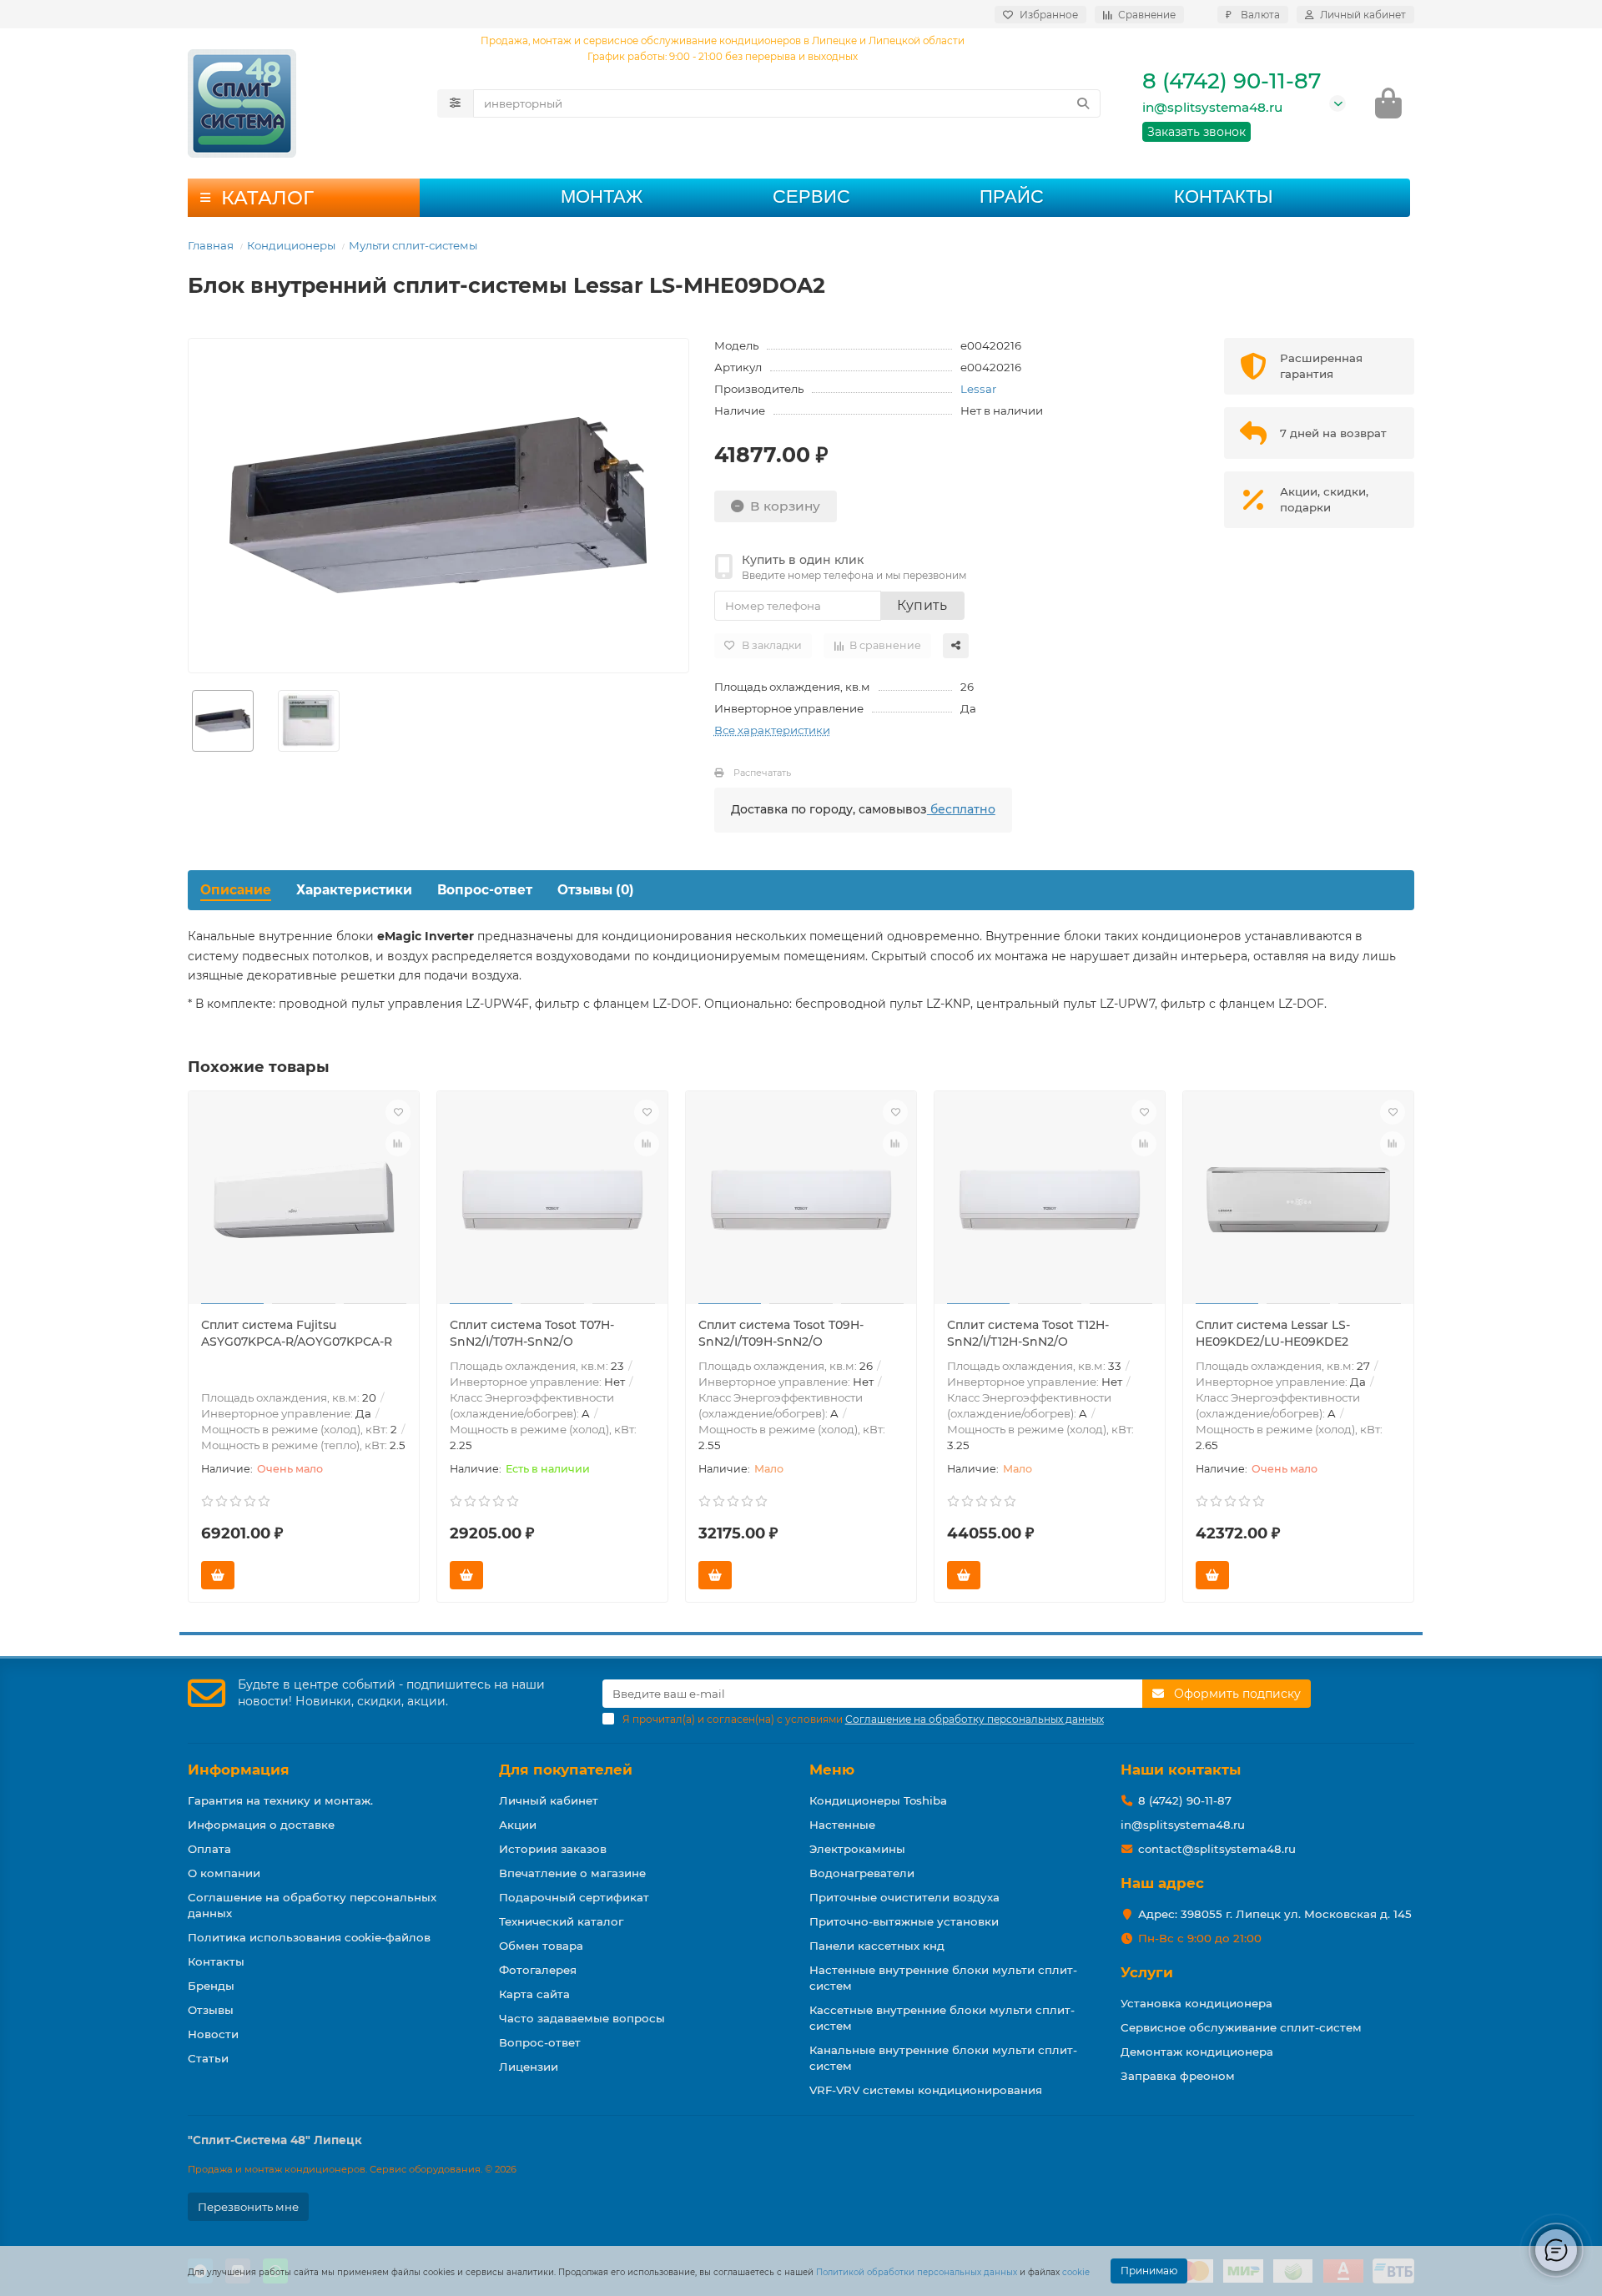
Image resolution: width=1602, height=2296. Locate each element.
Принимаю (1149, 2271)
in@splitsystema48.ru (1212, 107)
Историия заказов (553, 1849)
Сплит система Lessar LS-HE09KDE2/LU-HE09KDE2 (1273, 1333)
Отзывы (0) (596, 890)
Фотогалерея (538, 1970)
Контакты (1223, 196)
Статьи (208, 2058)
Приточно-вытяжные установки (904, 1921)
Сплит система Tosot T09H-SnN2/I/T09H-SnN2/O (781, 1333)
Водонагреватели (862, 1873)
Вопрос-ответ (485, 890)
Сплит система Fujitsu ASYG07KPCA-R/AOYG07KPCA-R (297, 1333)
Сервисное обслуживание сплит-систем (1241, 2027)
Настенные (842, 1825)
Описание (236, 890)
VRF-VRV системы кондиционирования (926, 2090)
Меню (832, 1770)
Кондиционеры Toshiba (878, 1800)
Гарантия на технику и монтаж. (280, 1800)
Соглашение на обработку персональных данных (312, 1905)
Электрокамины (857, 1849)
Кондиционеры (291, 245)
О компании (224, 1873)
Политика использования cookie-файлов (309, 1937)
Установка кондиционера (1196, 2003)
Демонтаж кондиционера (1197, 2052)
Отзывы (211, 2010)
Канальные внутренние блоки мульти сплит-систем (943, 2058)
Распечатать (762, 773)
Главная (211, 245)
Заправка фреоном (1178, 2076)
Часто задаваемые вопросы (582, 2018)
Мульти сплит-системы (413, 245)
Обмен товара (541, 1946)
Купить (922, 605)
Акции (518, 1825)
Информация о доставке (261, 1825)
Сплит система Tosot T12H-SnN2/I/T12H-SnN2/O (1028, 1333)
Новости (213, 2034)
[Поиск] (1083, 103)
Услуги (1147, 1972)
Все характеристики (772, 730)
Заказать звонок (1196, 132)
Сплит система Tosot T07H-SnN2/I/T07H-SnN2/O (532, 1333)
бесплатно (961, 809)
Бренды (211, 1986)
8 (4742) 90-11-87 (1232, 81)
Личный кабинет (549, 1800)
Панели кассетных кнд (877, 1946)
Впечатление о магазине (572, 1873)
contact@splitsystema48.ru (1217, 1849)
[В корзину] (218, 1575)
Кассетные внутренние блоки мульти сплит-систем (942, 2018)
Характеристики (354, 890)
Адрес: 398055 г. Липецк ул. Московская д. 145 (1275, 1914)
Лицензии (529, 2067)
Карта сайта (534, 1994)
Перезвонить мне (248, 2207)
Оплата (209, 1849)
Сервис (811, 196)
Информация (239, 1770)
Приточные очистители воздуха (904, 1897)
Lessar (978, 389)
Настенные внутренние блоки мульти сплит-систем (943, 1978)
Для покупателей (566, 1770)
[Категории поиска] (455, 103)
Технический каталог (561, 1921)
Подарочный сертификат (574, 1897)
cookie (1076, 2272)
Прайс (1012, 196)
